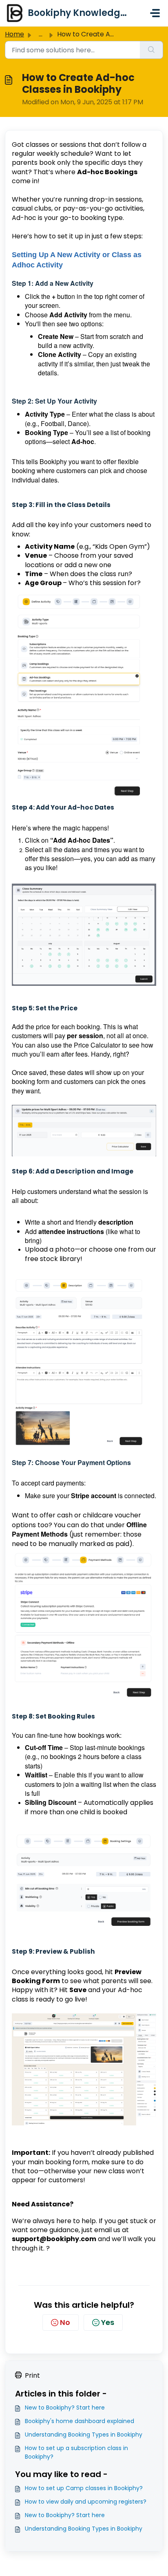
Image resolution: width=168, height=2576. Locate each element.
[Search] (151, 50)
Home (14, 34)
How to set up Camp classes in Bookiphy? (84, 2488)
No (65, 2322)
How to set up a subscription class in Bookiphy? (76, 2452)
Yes (108, 2322)
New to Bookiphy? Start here (65, 2408)
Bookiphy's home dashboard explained (80, 2421)
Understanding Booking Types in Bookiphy (84, 2435)
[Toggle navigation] (155, 13)
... (41, 34)
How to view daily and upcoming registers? (86, 2502)
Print (32, 2375)
